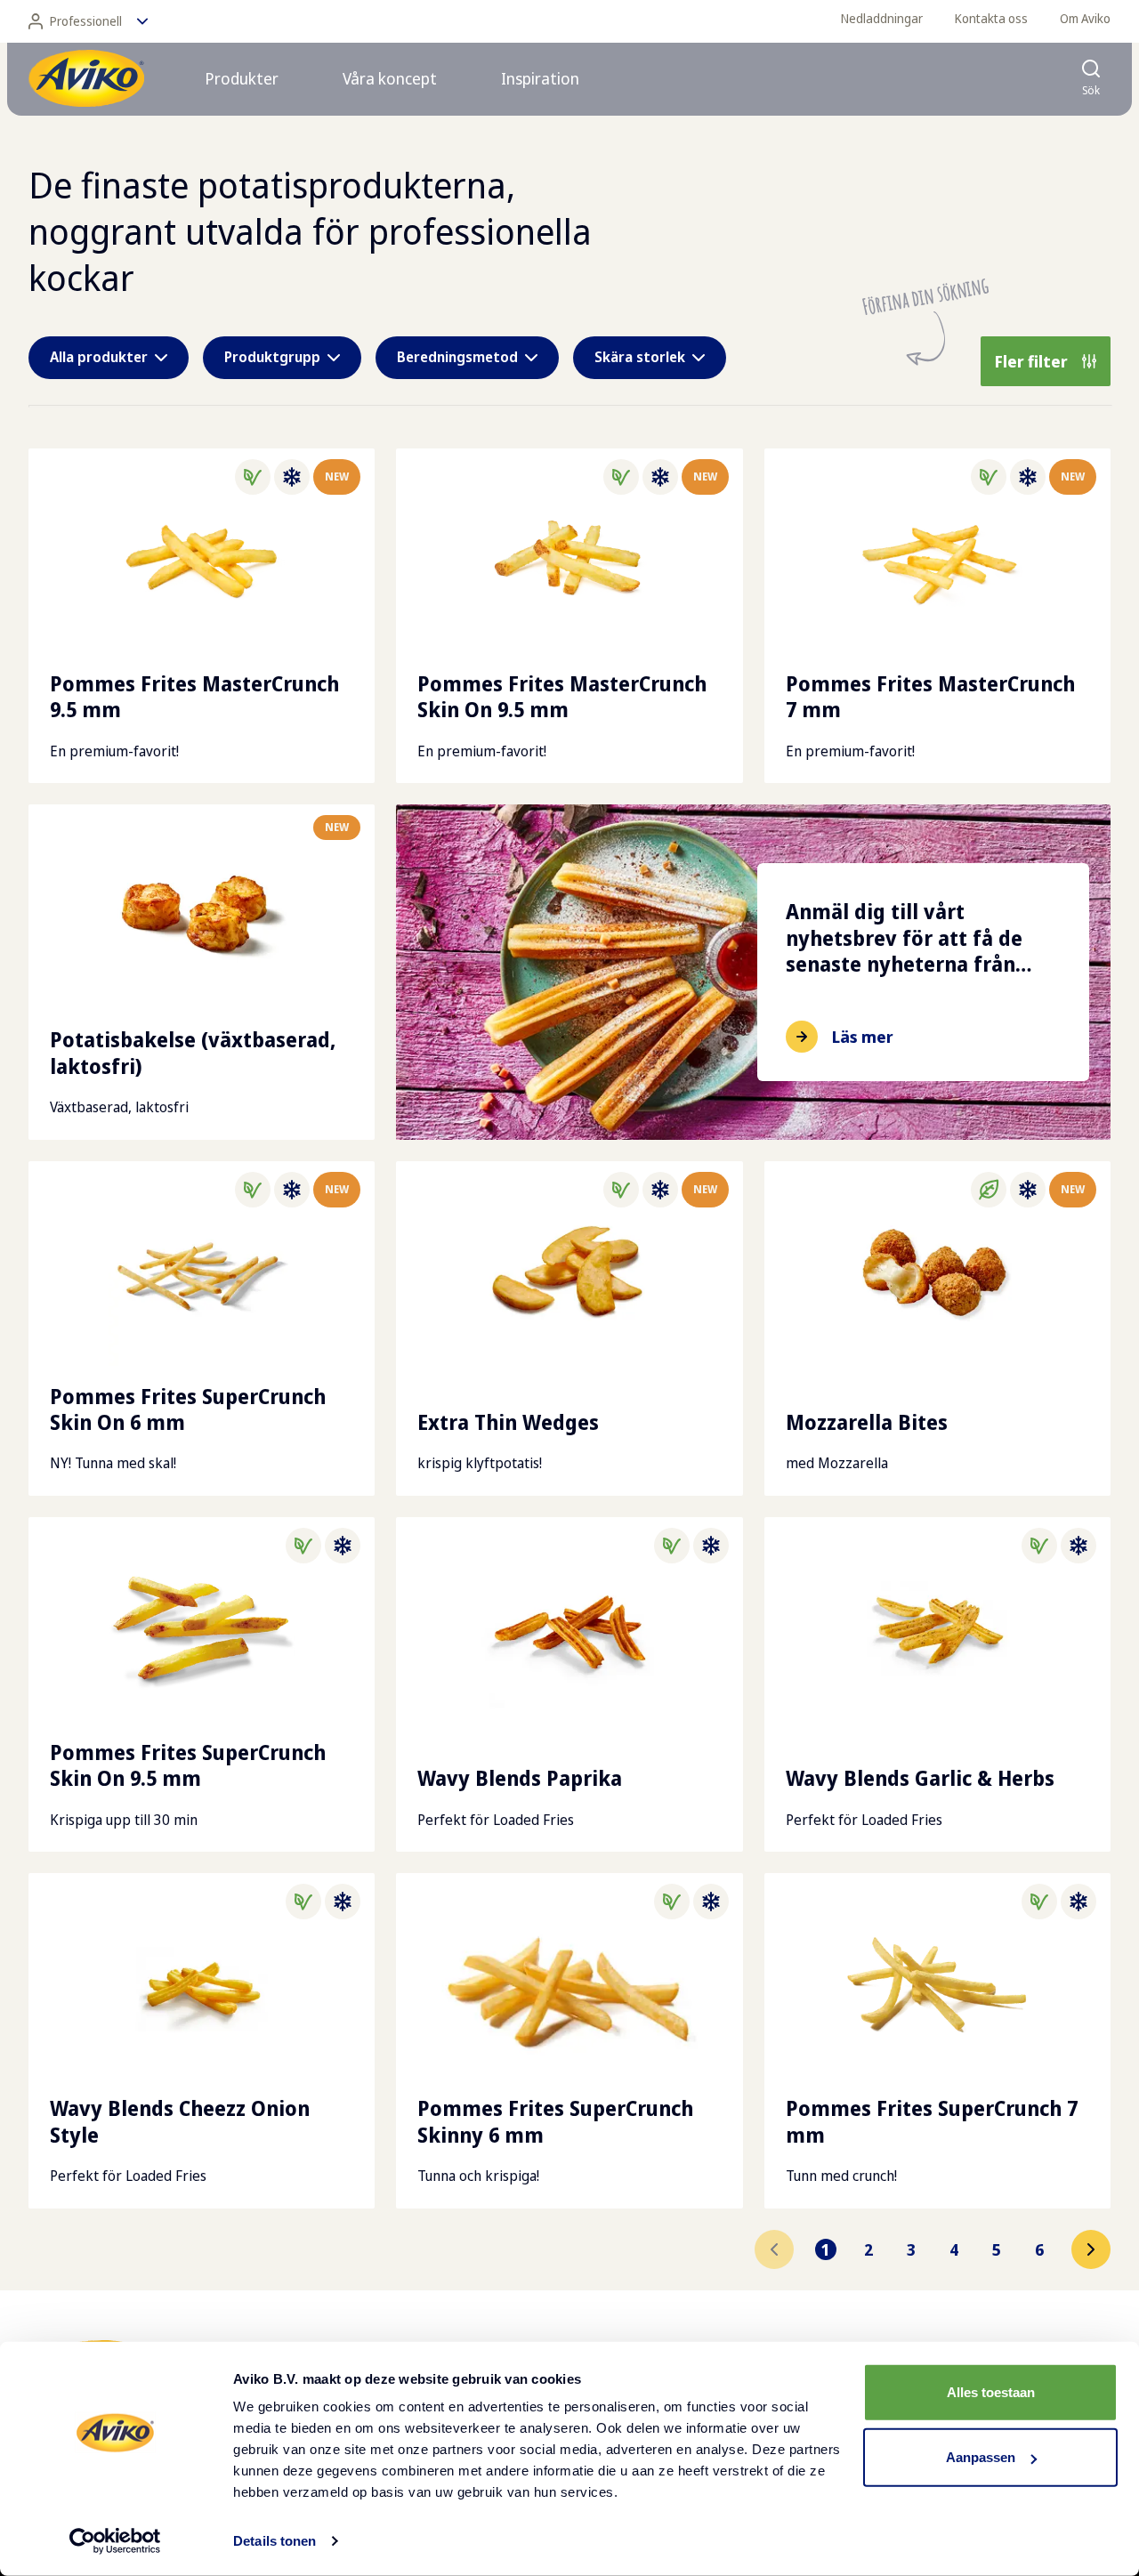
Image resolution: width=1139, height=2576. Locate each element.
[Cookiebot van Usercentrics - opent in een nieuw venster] (115, 2541)
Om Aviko (1085, 18)
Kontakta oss (991, 18)
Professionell (86, 21)
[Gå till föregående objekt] (774, 2249)
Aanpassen (981, 2457)
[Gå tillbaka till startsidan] (86, 78)
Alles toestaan (991, 2392)
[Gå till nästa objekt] (1091, 2249)
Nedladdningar (882, 18)
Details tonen (275, 2541)
